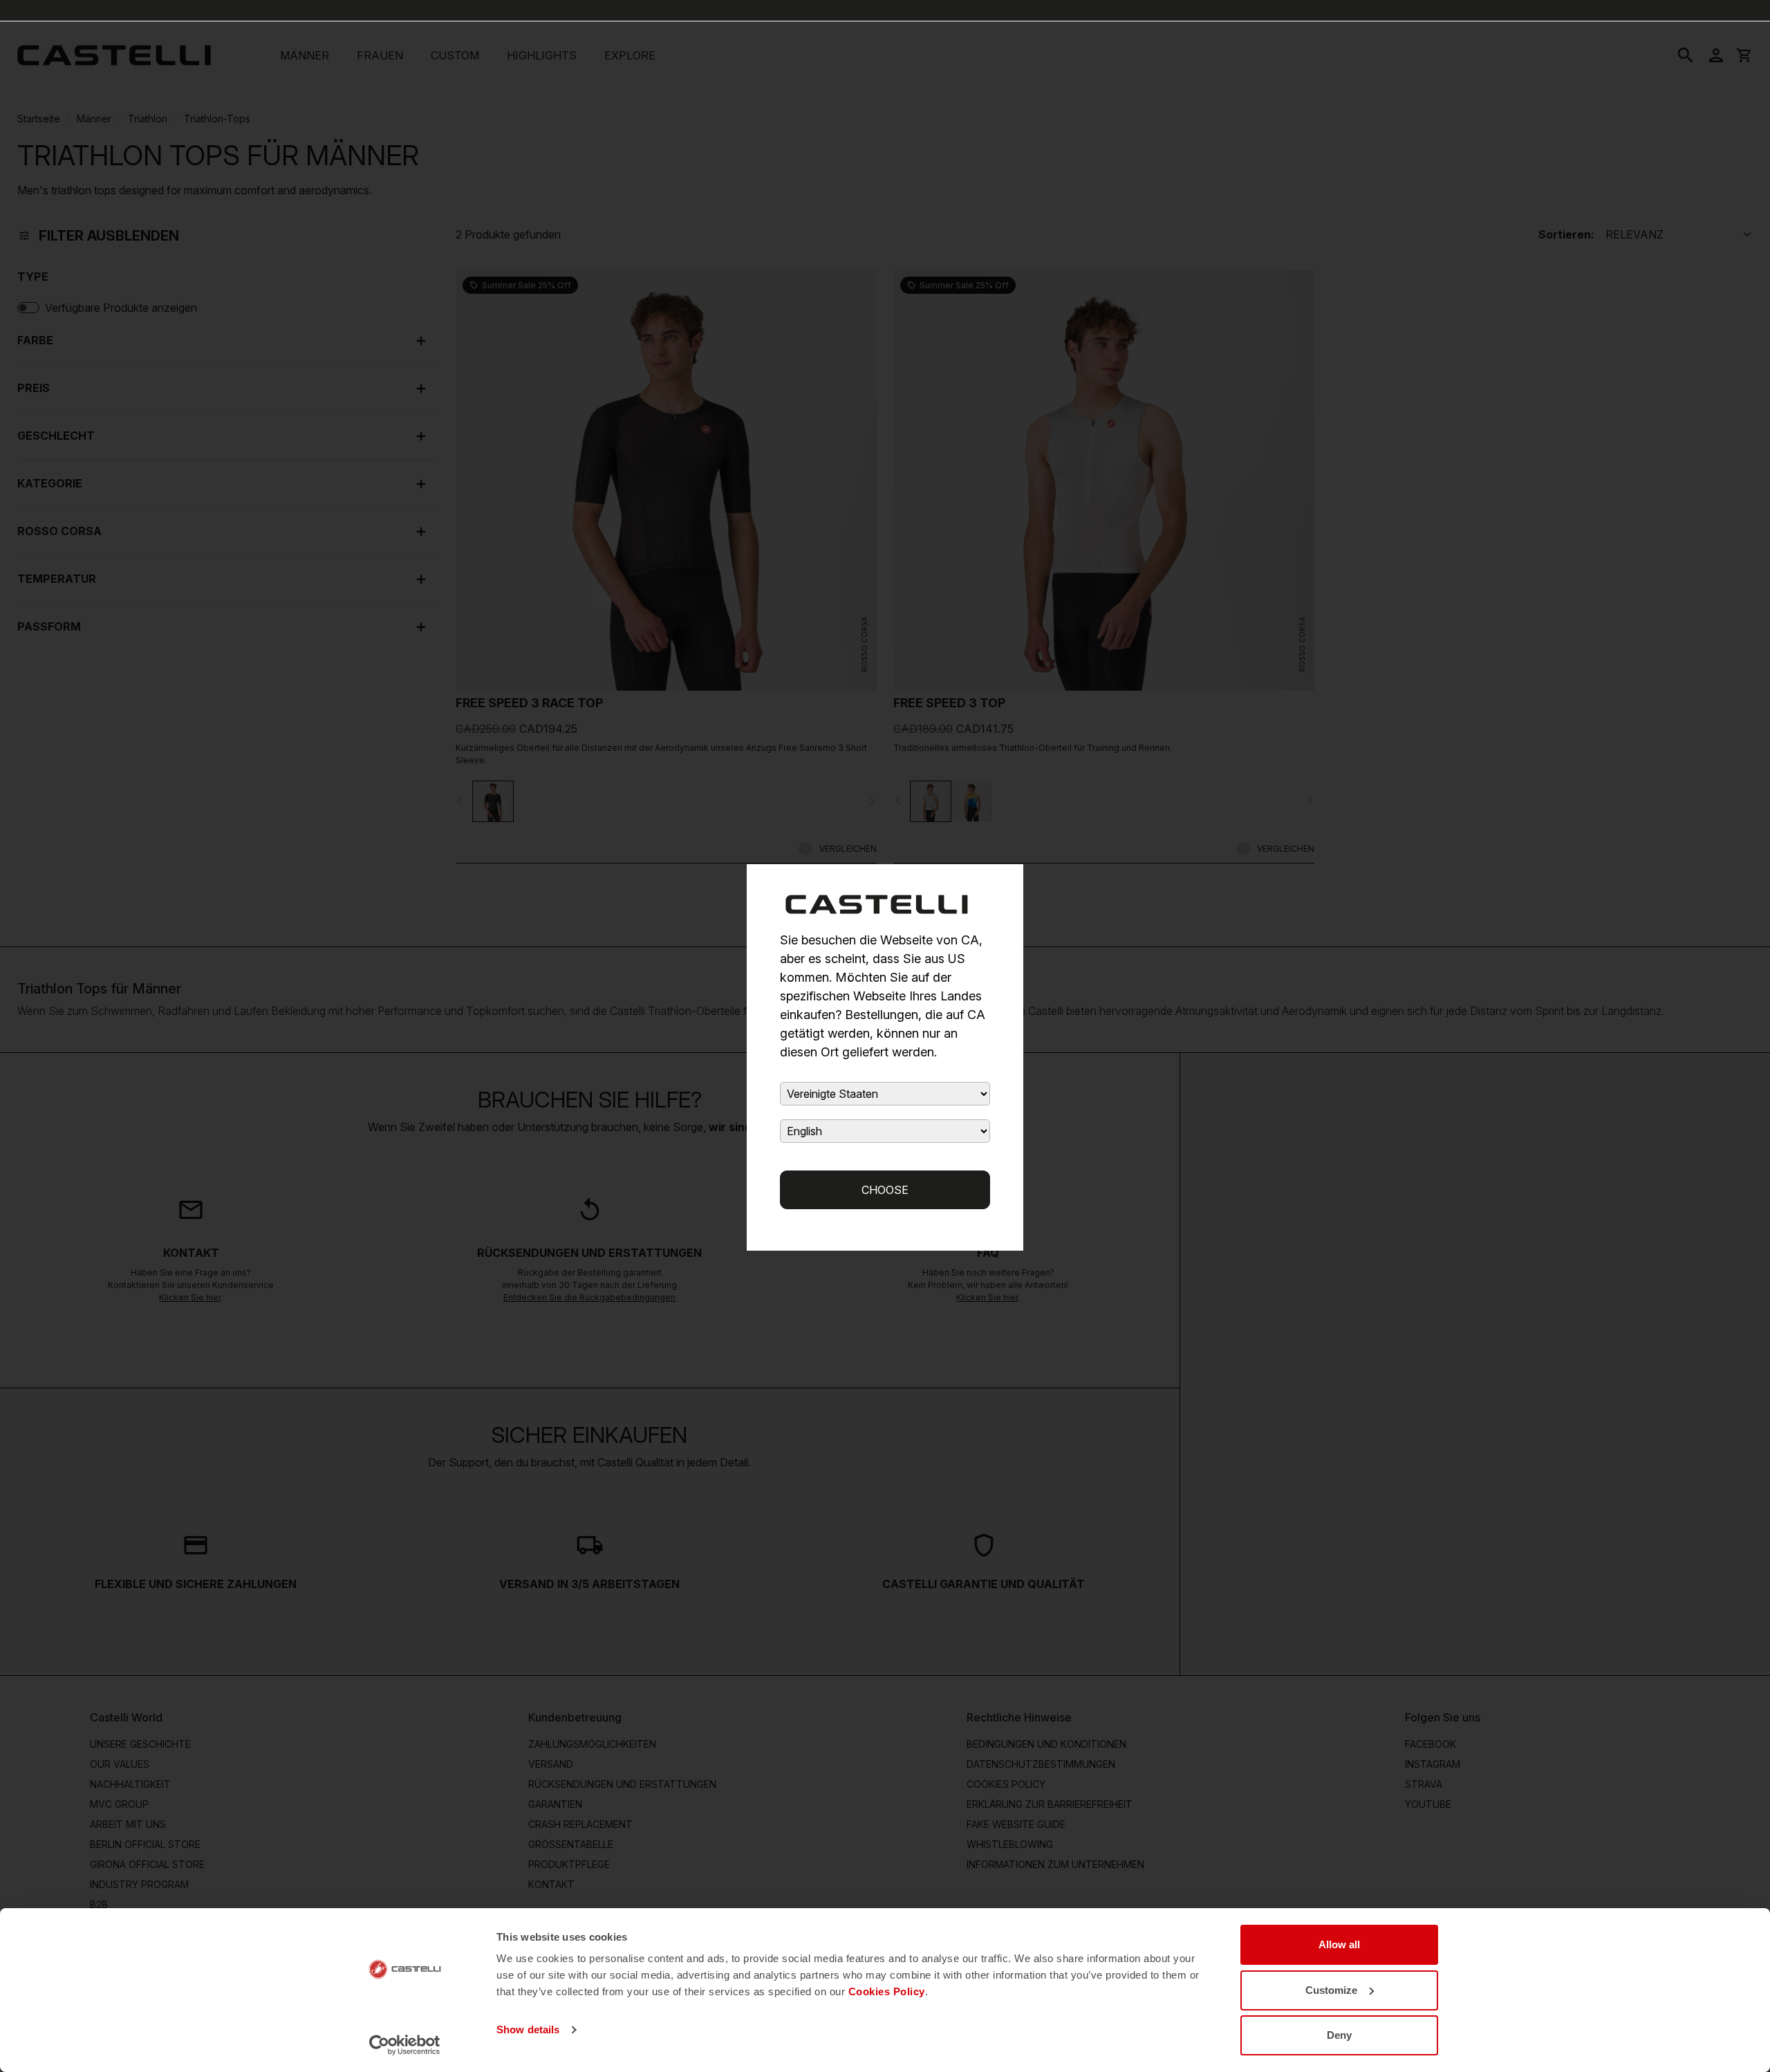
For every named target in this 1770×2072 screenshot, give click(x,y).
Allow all (1339, 1944)
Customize (1331, 1990)
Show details (528, 2029)
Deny (1339, 2035)
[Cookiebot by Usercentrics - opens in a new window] (405, 2045)
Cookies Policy (887, 1991)
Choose (885, 1190)
